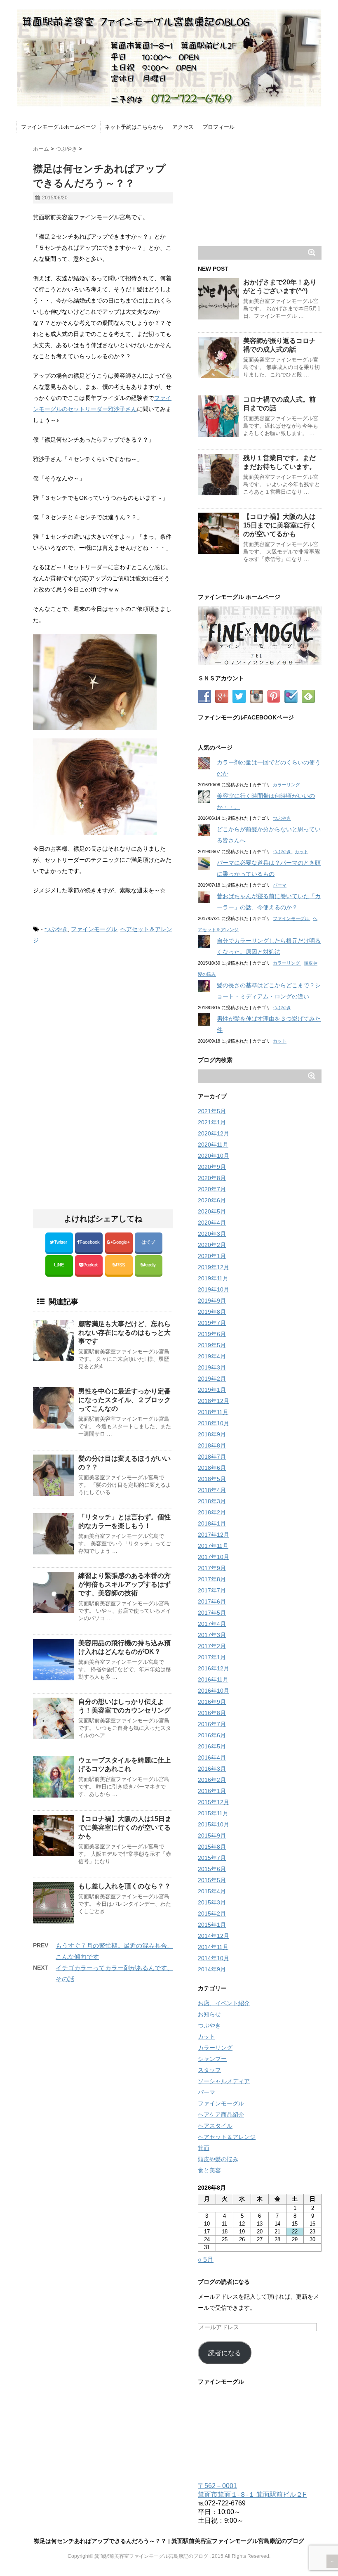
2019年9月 (212, 1301)
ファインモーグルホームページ (59, 127)
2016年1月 (212, 1791)
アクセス (183, 127)
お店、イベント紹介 (224, 2003)
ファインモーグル (94, 929)
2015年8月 (212, 1847)
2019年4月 (212, 1356)
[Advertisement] (102, 1020)
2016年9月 (212, 1702)
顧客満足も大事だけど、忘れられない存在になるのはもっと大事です (124, 1333)
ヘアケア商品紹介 (221, 2115)
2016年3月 (212, 1769)
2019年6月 (212, 1334)
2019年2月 (212, 1379)
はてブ (149, 1242)
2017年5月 (212, 1613)
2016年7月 (212, 1724)
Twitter (61, 1242)
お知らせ (209, 2014)
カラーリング (286, 785)
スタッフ (209, 2070)
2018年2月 (212, 1512)
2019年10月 (214, 1289)
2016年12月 (214, 1668)
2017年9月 (212, 1568)
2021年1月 (212, 1122)
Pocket (91, 1265)
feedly (150, 1265)
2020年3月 (212, 1234)
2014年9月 (212, 1969)
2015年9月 (212, 1836)
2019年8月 (212, 1312)
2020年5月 (212, 1211)
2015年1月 (212, 1925)
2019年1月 (212, 1390)
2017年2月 (212, 1646)
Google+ (122, 1242)
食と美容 (209, 2170)
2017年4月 (212, 1624)
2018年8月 (212, 1445)
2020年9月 (212, 1167)
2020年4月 (212, 1223)
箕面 (204, 2148)
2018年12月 (214, 1401)
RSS (120, 1265)
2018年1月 (212, 1523)
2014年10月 (214, 1958)
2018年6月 (212, 1468)
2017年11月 (213, 1546)
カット (302, 852)
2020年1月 (212, 1256)
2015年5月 (212, 1880)
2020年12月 (214, 1133)
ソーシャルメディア (224, 2081)
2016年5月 (212, 1746)
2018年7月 (212, 1457)
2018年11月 (213, 1412)
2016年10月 (214, 1691)
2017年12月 (214, 1535)
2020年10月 (214, 1156)
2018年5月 (212, 1479)
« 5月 (206, 2260)
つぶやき (56, 929)
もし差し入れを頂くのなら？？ (124, 1886)
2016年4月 (212, 1758)
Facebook (90, 1242)
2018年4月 (212, 1490)
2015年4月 (212, 1891)
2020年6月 (212, 1200)
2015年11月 (213, 1813)
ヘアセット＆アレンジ (227, 2137)
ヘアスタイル (215, 2126)
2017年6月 (212, 1601)
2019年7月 (212, 1323)
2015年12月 (214, 1802)
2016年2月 (212, 1780)
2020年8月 (212, 1178)
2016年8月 (212, 1713)
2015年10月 (214, 1824)
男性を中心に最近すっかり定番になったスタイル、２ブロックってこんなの (124, 1400)
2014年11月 (213, 1947)
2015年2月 (212, 1914)
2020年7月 (212, 1189)
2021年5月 (212, 1111)
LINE (59, 1265)
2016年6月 (212, 1735)
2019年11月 (213, 1278)
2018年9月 (212, 1434)
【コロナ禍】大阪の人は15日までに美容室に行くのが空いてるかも (125, 1827)
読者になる (225, 2353)
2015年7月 (212, 1858)
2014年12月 (214, 1936)
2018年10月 (214, 1423)
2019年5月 (212, 1345)
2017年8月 (212, 1579)
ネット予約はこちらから (134, 127)
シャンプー (212, 2059)
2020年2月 (212, 1245)
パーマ (280, 885)
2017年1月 (212, 1657)
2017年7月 (212, 1590)
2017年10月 (214, 1557)
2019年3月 (212, 1367)
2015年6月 (212, 1869)
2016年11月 (213, 1679)
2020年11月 (213, 1145)
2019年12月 (214, 1267)
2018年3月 (212, 1501)
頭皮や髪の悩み (218, 2159)
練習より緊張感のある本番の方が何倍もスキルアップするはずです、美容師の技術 (124, 1584)
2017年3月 (212, 1635)
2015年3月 (212, 1902)
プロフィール (218, 127)
